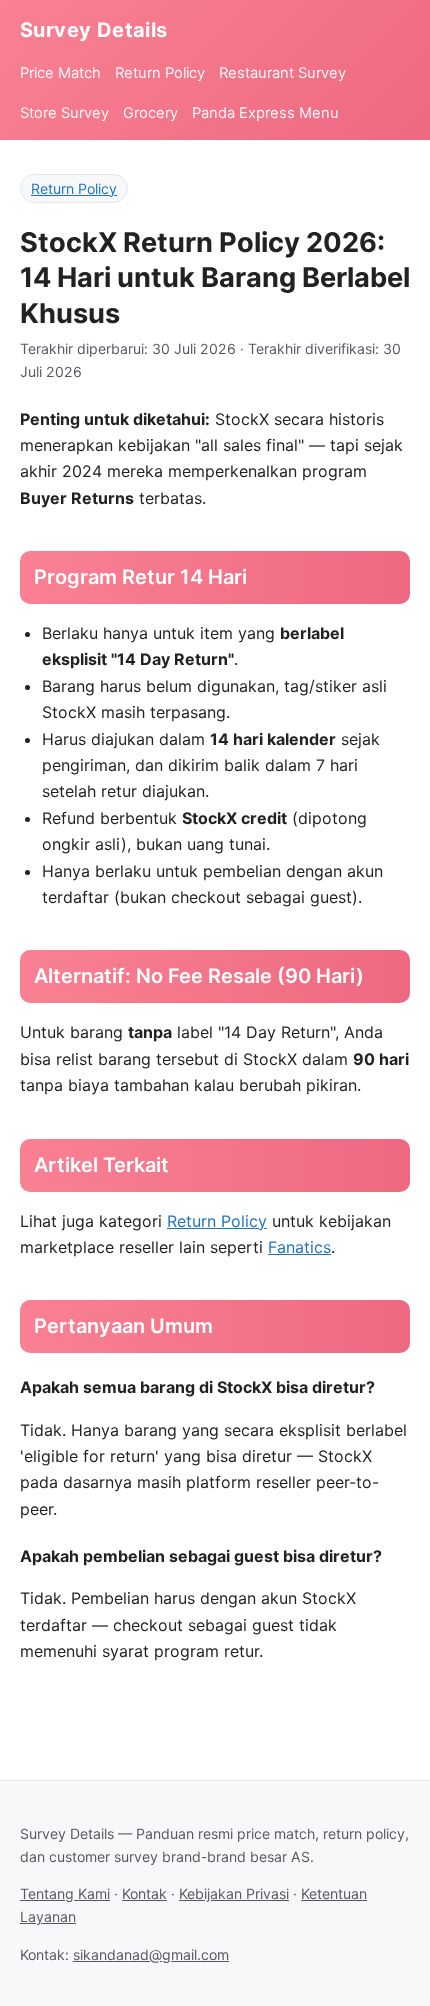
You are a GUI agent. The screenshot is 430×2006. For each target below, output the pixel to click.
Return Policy (160, 73)
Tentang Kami (65, 1893)
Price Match (60, 73)
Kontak (144, 1893)
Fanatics (299, 1247)
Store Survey (64, 113)
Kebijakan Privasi (234, 1893)
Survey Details (94, 30)
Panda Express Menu (265, 113)
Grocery (150, 113)
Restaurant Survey (282, 73)
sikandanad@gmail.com (151, 1954)
